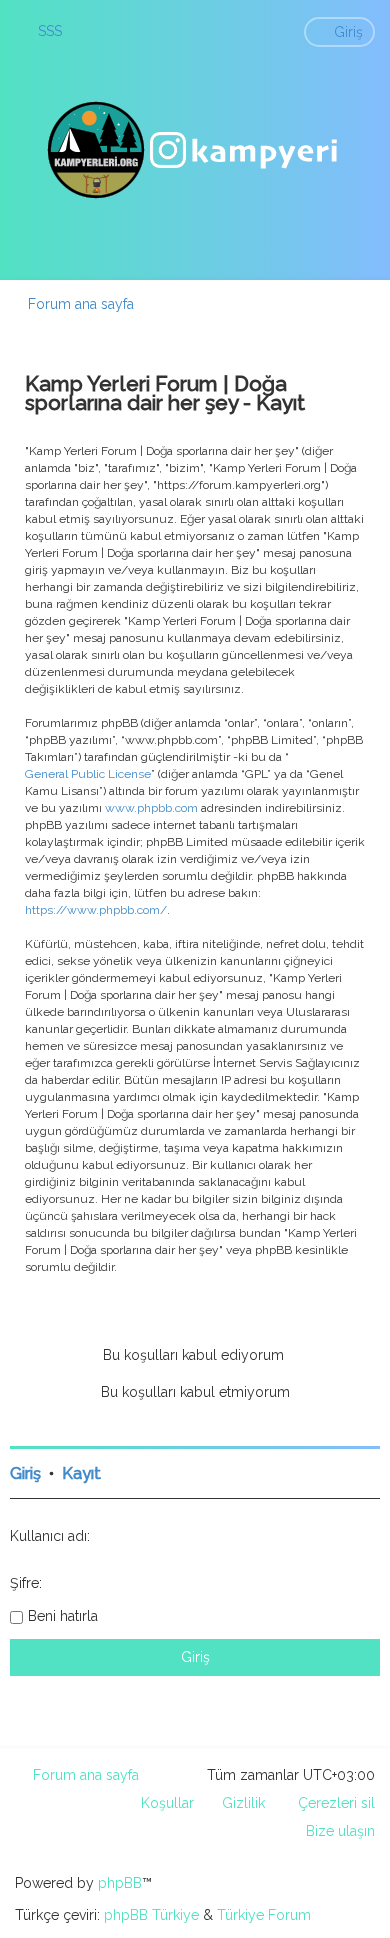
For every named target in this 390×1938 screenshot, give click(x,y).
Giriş (25, 1473)
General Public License (88, 774)
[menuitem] (41, 31)
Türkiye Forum (264, 1915)
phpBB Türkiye (151, 1915)
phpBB (120, 1883)
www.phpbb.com (151, 808)
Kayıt (81, 1473)
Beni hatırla (63, 1616)
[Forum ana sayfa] (195, 150)
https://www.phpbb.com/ (96, 910)
